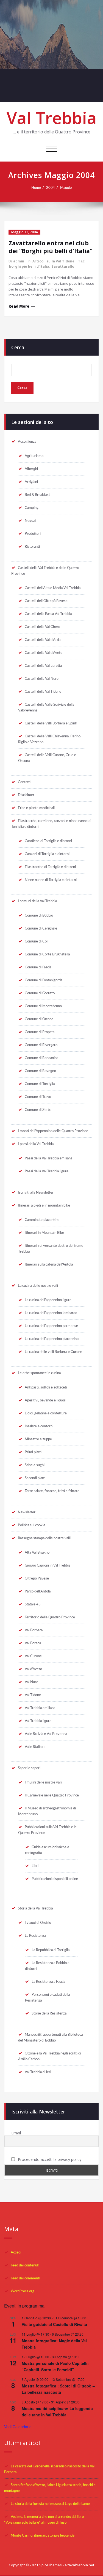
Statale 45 (33, 1604)
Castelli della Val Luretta (43, 666)
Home (36, 188)
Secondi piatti (35, 1478)
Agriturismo (34, 456)
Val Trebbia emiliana (40, 1708)
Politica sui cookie (32, 1525)
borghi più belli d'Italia (29, 266)
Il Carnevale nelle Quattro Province (52, 1795)
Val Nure (31, 1682)
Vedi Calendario (18, 2427)
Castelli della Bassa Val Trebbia (48, 614)
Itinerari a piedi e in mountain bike (44, 1205)
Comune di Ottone (39, 1019)
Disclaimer (26, 795)
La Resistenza (35, 1936)
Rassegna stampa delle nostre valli (44, 1538)
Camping (32, 508)
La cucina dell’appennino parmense (51, 1326)
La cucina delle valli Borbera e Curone (53, 1352)
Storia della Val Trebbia (35, 1908)
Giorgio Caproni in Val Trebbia (48, 1565)
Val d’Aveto (33, 1669)
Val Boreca (33, 1643)
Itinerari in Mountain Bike (44, 1233)
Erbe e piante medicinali (36, 808)
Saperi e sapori (29, 1768)
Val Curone (33, 1656)
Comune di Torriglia (40, 1084)
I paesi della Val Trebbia (36, 1144)
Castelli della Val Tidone (43, 692)
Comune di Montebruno (43, 1006)
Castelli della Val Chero (42, 627)
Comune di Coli (37, 941)
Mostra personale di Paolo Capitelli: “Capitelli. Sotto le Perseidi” (55, 2366)
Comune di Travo (38, 1097)
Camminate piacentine (42, 1220)
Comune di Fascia (38, 967)
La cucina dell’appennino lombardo (51, 1313)
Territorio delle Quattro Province (50, 1617)
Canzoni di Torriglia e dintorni (47, 854)
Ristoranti (32, 547)
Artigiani (31, 482)
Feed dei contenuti (25, 2265)
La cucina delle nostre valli (38, 1286)
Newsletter (27, 1512)
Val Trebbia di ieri (38, 2072)
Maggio (66, 188)
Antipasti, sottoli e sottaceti (46, 1387)
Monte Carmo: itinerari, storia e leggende (43, 2535)
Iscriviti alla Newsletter (36, 1192)
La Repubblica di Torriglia (51, 1950)
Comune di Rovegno (40, 1071)
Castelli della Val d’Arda (43, 640)
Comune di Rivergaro (41, 1045)
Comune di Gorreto (40, 993)
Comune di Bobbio (39, 915)
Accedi (16, 2252)
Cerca (18, 347)
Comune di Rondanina (41, 1058)
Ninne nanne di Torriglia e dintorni (51, 880)
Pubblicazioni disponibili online (55, 1879)
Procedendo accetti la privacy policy (49, 2159)
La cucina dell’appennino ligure (48, 1300)
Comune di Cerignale (41, 928)
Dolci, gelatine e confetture (46, 1413)
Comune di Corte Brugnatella (47, 954)
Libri (35, 1866)
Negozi (30, 521)
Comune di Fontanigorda (44, 980)
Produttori (33, 534)
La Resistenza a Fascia (48, 1982)
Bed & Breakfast (37, 495)
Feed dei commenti (25, 2278)
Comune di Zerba (38, 1110)
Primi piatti (33, 1452)
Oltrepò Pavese (37, 1578)
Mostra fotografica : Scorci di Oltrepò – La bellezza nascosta (58, 2389)
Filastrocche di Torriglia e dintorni (50, 867)
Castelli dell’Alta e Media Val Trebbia (53, 588)
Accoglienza (27, 442)
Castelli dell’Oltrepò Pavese (46, 601)
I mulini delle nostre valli (43, 1782)
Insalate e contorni (39, 1426)
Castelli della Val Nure (42, 679)
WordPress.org (23, 2291)
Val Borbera (34, 1630)
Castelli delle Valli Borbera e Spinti (51, 723)
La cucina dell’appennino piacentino (52, 1339)
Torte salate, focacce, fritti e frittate (52, 1491)
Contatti (24, 782)
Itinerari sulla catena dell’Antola (49, 1264)
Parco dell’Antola (38, 1591)
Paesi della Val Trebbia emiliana (48, 1158)
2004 (51, 188)
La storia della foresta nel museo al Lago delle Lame (50, 2504)
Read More (19, 306)
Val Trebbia (52, 118)
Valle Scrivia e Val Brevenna (46, 1734)
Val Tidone (33, 1695)
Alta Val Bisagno (37, 1552)
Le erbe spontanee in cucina (39, 1373)
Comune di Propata (40, 1032)
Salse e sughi (35, 1465)
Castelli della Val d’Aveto (44, 653)
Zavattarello (63, 266)
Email (16, 2133)
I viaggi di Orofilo (38, 1923)
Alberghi (31, 469)
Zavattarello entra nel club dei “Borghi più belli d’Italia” (50, 247)
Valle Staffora (35, 1747)
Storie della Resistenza (49, 2013)
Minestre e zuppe (38, 1439)
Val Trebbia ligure (38, 1721)
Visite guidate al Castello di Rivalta (54, 2324)
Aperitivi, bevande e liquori (45, 1400)
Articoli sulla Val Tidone (53, 261)
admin (19, 261)
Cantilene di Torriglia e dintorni (48, 841)
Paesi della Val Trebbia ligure (47, 1171)
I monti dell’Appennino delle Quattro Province (53, 1131)
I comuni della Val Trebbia (37, 901)
